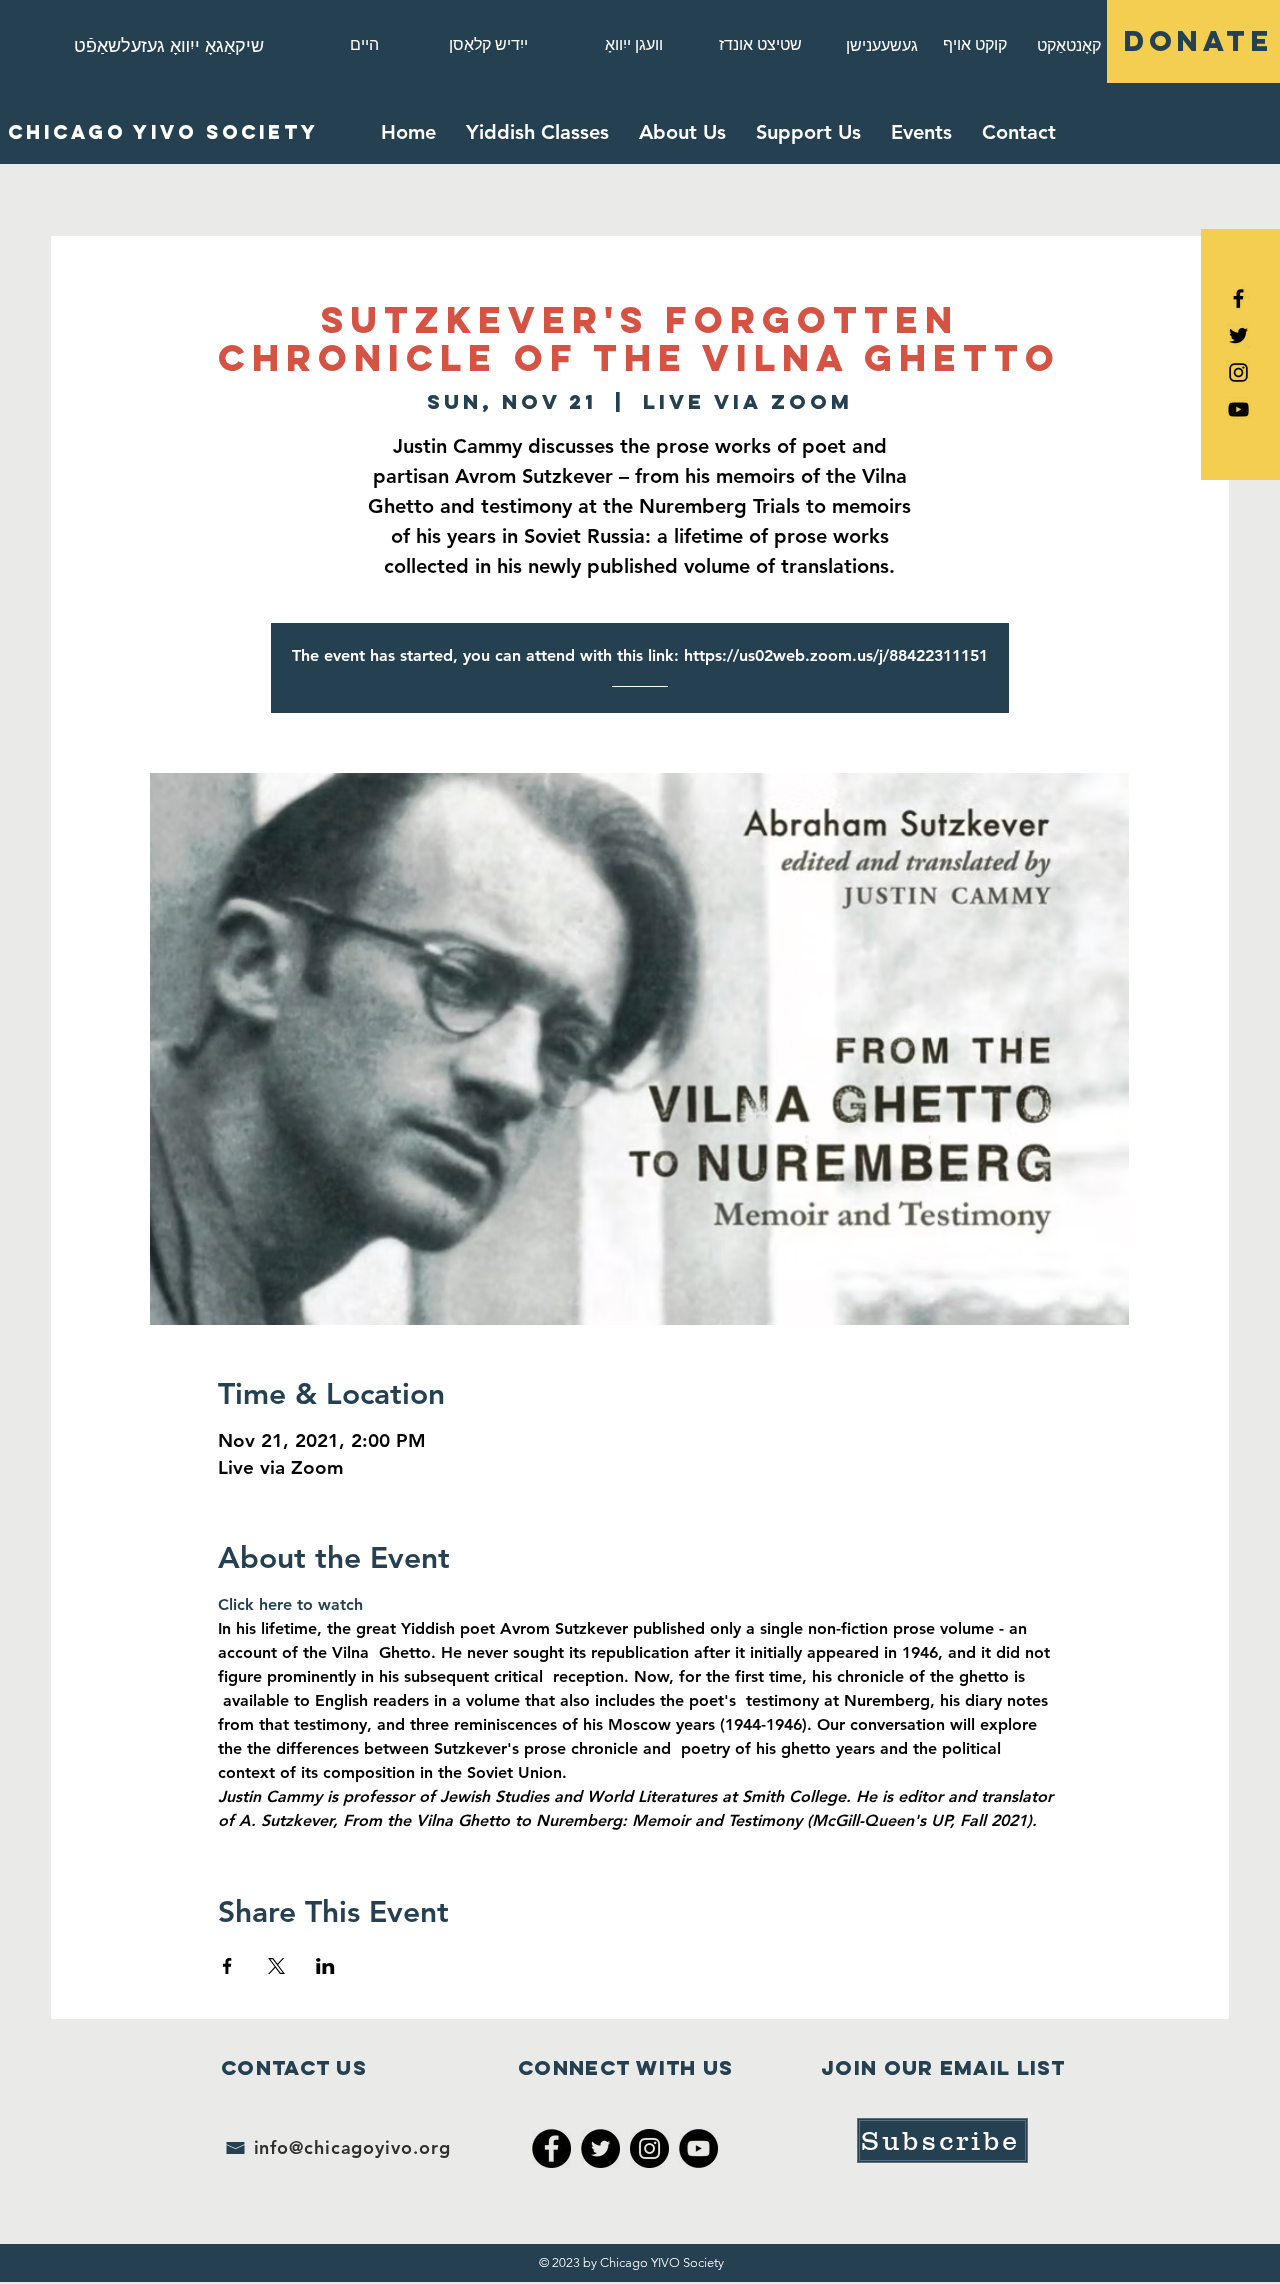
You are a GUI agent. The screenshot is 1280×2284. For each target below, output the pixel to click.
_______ (640, 679)
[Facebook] (551, 2148)
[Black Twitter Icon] (1238, 335)
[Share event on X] (276, 1966)
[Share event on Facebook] (227, 1966)
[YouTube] (1238, 409)
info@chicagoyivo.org (352, 2147)
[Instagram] (1238, 372)
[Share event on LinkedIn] (325, 1966)
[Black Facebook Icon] (1238, 298)
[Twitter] (600, 2148)
